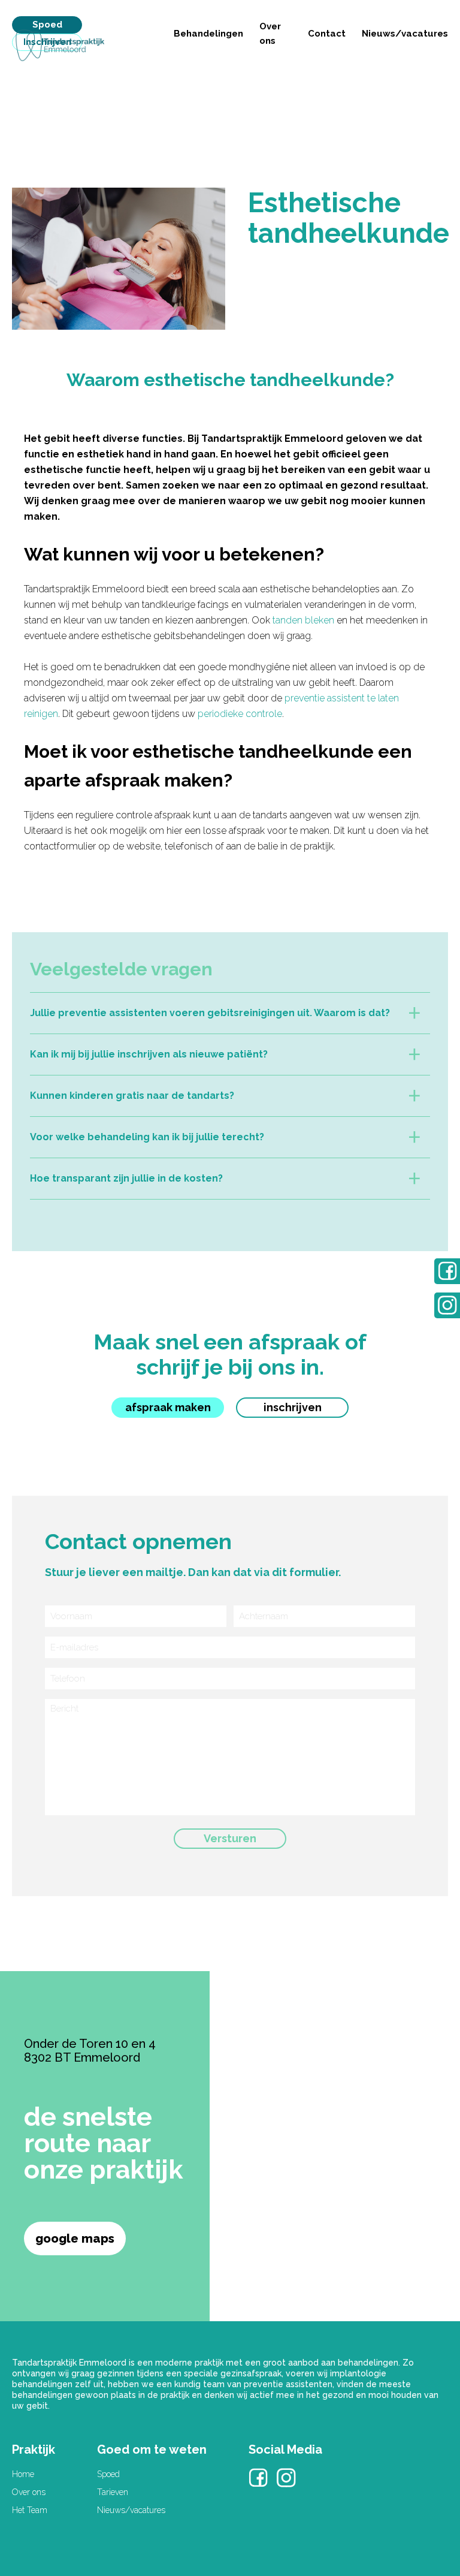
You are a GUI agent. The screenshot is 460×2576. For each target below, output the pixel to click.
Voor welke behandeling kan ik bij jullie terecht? (147, 1137)
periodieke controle (240, 714)
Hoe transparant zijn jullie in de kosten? (126, 1178)
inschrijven (293, 1407)
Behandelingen (208, 34)
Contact (327, 34)
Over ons (29, 2492)
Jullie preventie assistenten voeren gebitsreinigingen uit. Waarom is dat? (210, 1013)
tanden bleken (303, 620)
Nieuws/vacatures (405, 34)
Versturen (230, 1838)
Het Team (30, 2510)
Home (23, 2474)
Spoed (47, 25)
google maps (75, 2238)
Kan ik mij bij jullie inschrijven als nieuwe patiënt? (149, 1054)
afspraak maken (168, 1407)
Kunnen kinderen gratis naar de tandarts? (132, 1096)
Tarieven (113, 2492)
